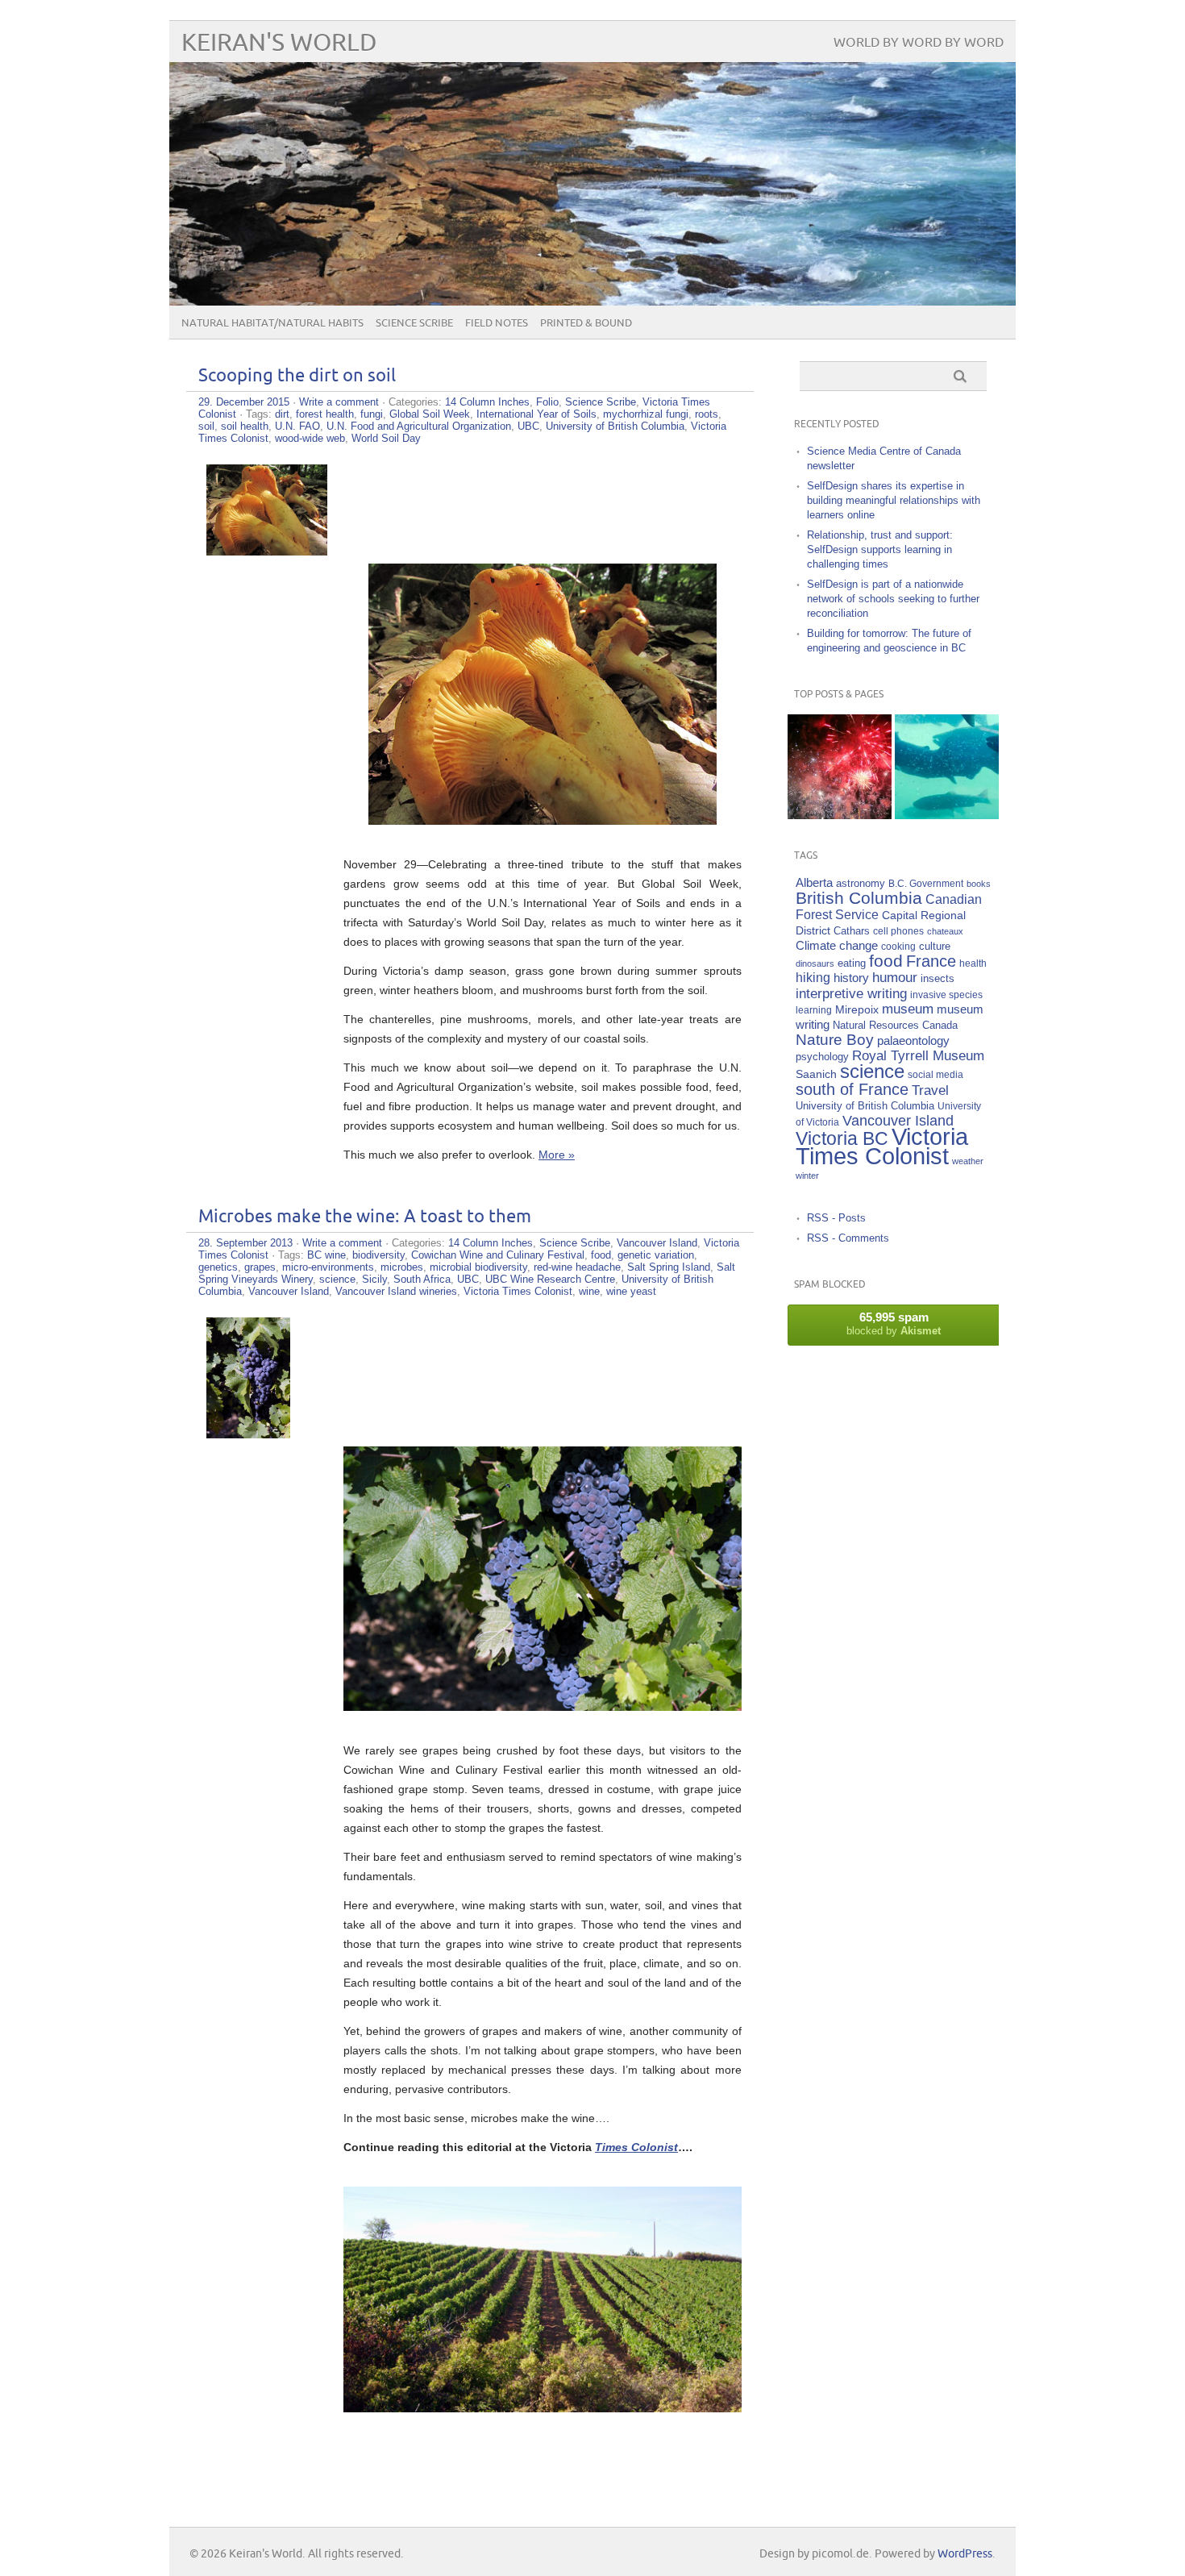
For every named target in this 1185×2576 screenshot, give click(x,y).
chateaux (945, 931)
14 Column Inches (487, 402)
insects (938, 979)
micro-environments (328, 1267)
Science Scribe (414, 323)
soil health (245, 426)
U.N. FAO (297, 426)
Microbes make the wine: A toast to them (365, 1217)
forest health (325, 414)
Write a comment (339, 402)
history (851, 978)
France (931, 961)
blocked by (894, 1323)
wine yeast (631, 1291)
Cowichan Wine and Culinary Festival (498, 1255)
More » (557, 1155)
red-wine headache (577, 1267)
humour (895, 978)
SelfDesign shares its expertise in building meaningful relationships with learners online (894, 500)
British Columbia (859, 898)
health (973, 963)
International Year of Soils (536, 414)
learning (814, 1010)
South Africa (422, 1279)
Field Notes (497, 323)
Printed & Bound (586, 323)
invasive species (946, 995)
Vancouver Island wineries (396, 1291)
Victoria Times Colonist (518, 1291)
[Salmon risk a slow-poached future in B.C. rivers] (947, 766)
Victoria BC (842, 1138)
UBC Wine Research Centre (550, 1279)
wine (589, 1291)
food (601, 1255)
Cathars (852, 931)
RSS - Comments (848, 1238)
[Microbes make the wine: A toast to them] (248, 1434)
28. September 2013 (245, 1243)
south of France (852, 1089)
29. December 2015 (244, 402)
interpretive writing (851, 993)
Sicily (374, 1279)
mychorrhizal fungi (646, 414)
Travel (930, 1090)
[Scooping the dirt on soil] (267, 551)
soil (206, 426)
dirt (282, 414)
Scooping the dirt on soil (297, 376)
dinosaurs (815, 963)
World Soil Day (386, 438)
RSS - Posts (836, 1218)
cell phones (898, 931)
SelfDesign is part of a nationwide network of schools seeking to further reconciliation (893, 599)
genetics (218, 1267)
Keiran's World (279, 43)
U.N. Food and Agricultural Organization (419, 426)
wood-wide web (310, 438)
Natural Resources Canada (895, 1025)
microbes (402, 1267)
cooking (898, 946)
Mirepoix (857, 1009)
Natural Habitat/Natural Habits (272, 323)
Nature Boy (835, 1040)
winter (807, 1176)
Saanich (816, 1074)
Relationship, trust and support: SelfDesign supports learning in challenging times (880, 549)
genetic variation (656, 1255)
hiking (813, 978)
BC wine (326, 1255)
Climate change (837, 945)
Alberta (814, 882)
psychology (822, 1057)
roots (707, 414)
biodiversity (378, 1255)
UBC (528, 426)
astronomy (861, 884)
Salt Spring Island (669, 1267)
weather (968, 1161)
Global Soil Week (430, 414)
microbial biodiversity (478, 1267)
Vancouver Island (657, 1243)
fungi (372, 414)
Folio (547, 402)
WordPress (965, 2554)
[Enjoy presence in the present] (840, 766)
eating (852, 963)
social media (936, 1074)
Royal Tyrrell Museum (918, 1056)
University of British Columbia (615, 426)
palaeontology (913, 1040)
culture (935, 947)
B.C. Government (926, 883)
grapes (260, 1267)
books (979, 884)
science (337, 1279)
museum (908, 1009)
